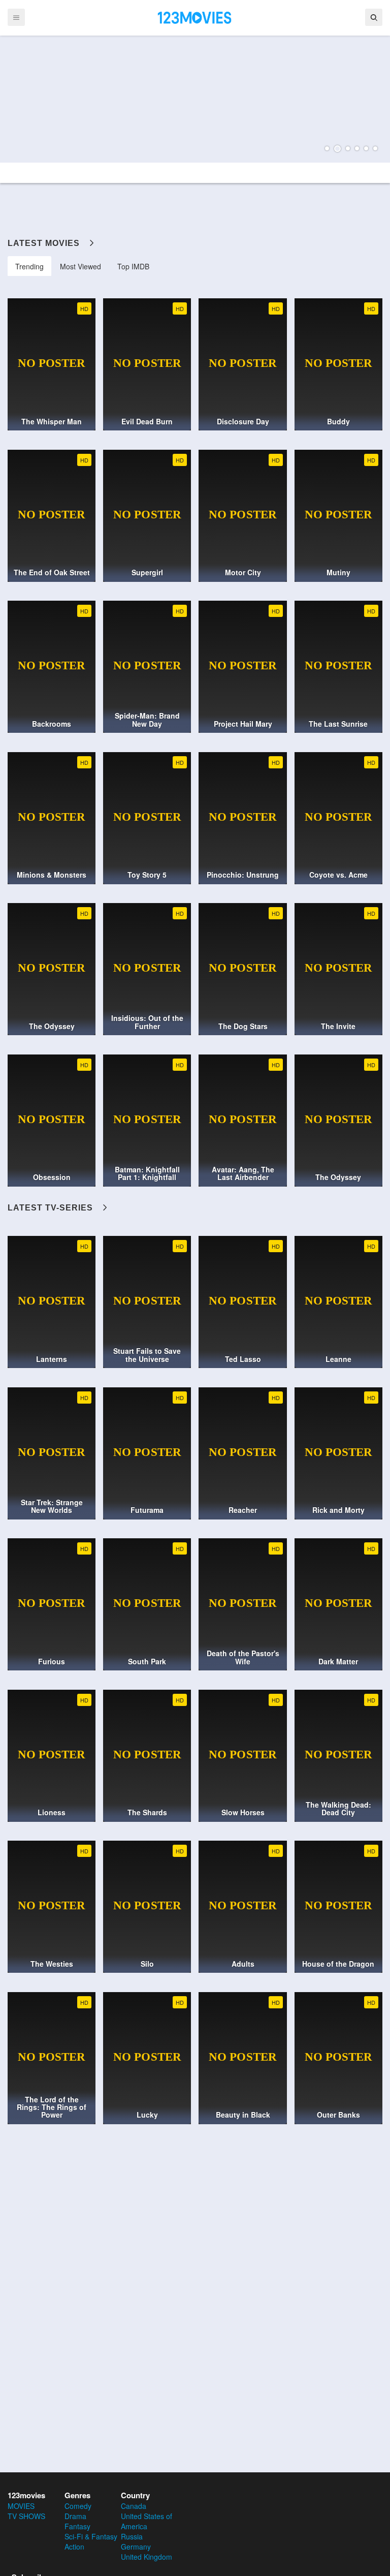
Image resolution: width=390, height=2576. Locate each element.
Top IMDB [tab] (133, 266)
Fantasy (77, 2526)
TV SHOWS (26, 2516)
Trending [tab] (29, 266)
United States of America (147, 2521)
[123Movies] (195, 17)
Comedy (78, 2506)
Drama (75, 2516)
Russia (132, 2536)
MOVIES (21, 2506)
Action (74, 2547)
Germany (136, 2547)
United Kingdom (147, 2557)
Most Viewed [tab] (80, 266)
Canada (134, 2506)
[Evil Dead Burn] (195, 99)
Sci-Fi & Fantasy (91, 2536)
